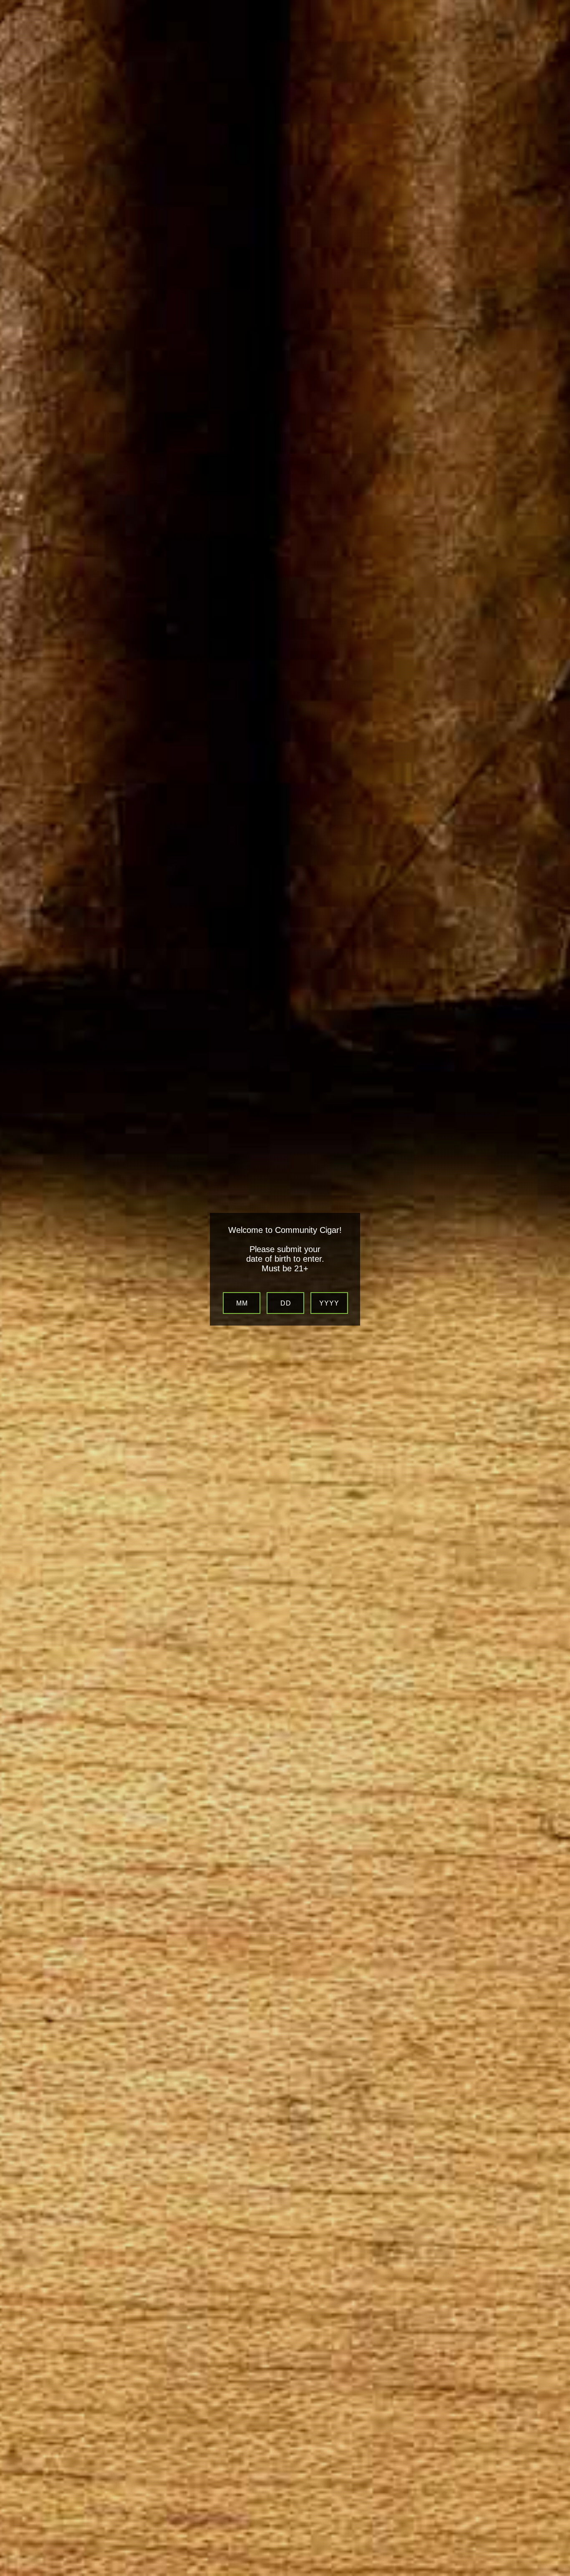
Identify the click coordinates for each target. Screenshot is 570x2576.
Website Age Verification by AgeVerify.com (560, 2574)
